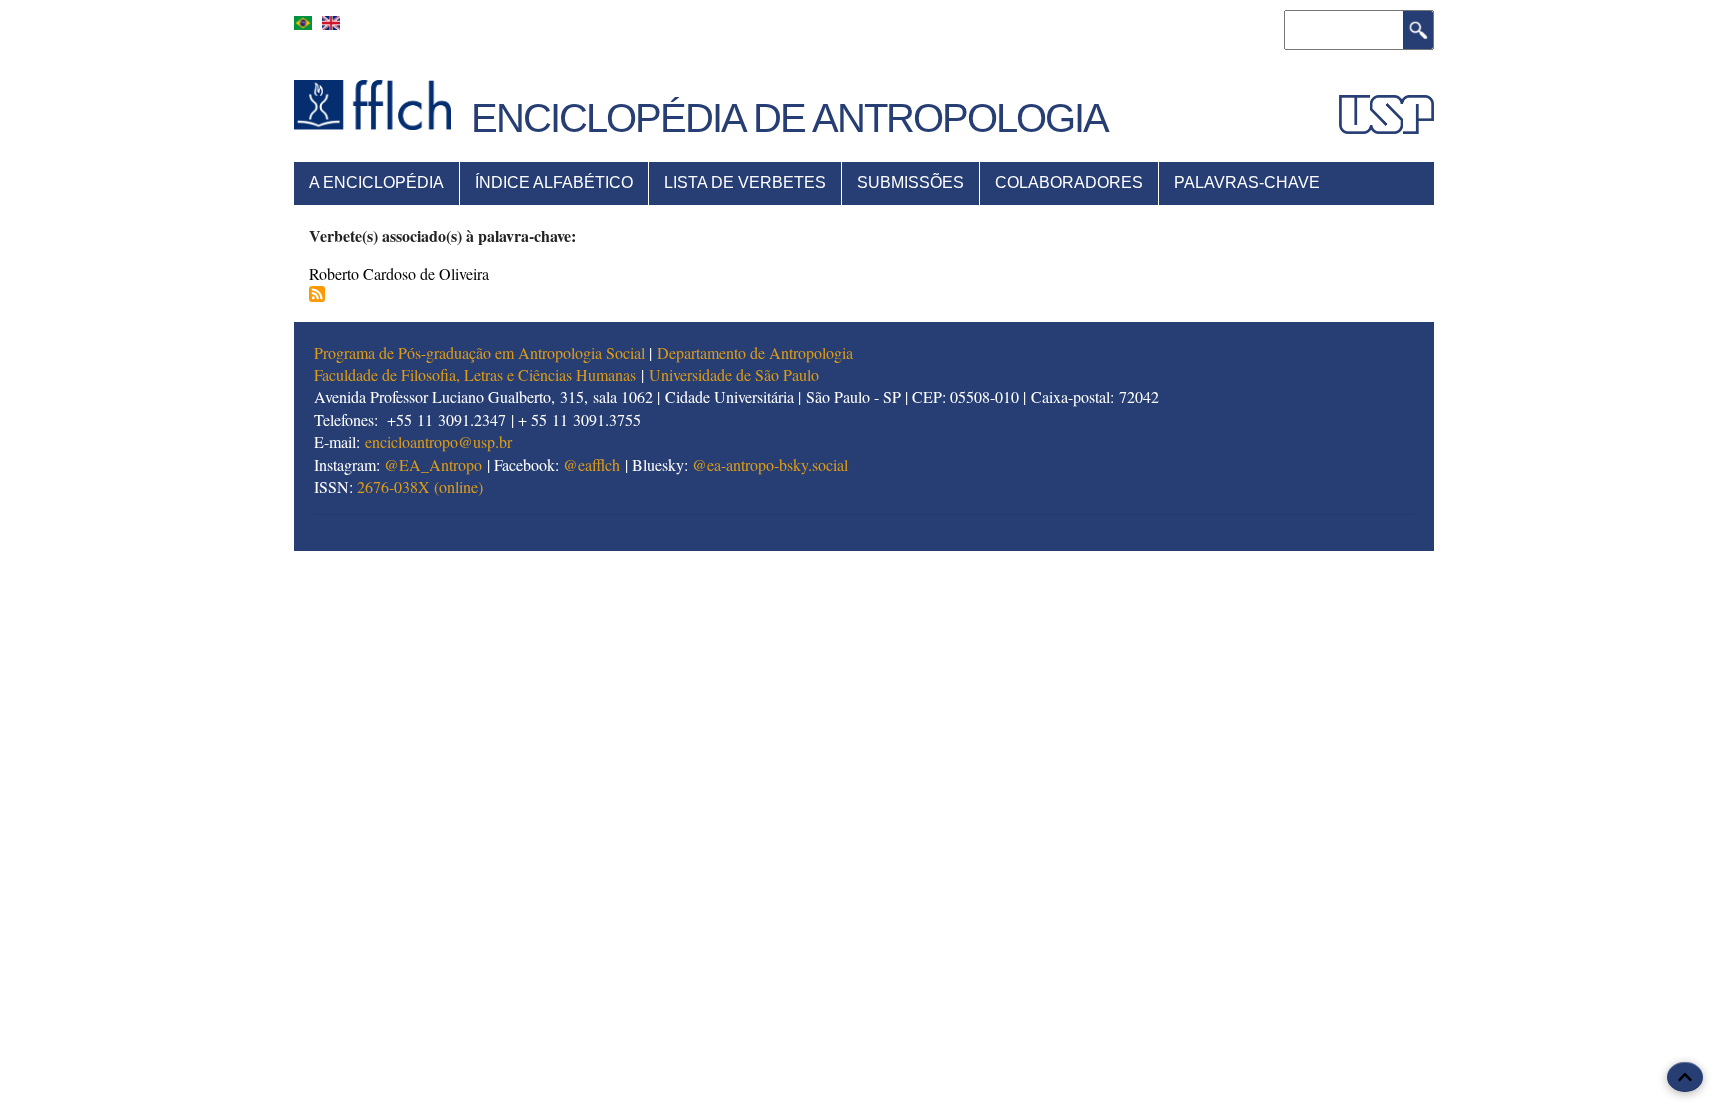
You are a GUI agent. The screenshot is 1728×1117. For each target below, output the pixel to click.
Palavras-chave (1247, 182)
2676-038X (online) (420, 486)
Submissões (910, 182)
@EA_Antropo (433, 464)
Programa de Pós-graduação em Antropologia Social (479, 352)
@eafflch (591, 464)
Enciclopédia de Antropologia (789, 118)
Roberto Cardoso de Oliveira (399, 273)
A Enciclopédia (376, 182)
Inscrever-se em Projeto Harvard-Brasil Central (317, 294)
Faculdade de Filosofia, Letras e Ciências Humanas (475, 374)
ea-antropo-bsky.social (777, 464)
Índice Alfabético (554, 182)
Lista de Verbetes (745, 182)
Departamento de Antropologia (755, 352)
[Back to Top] (1685, 1077)
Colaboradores (1069, 182)
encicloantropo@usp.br (438, 441)
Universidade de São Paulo (734, 374)
